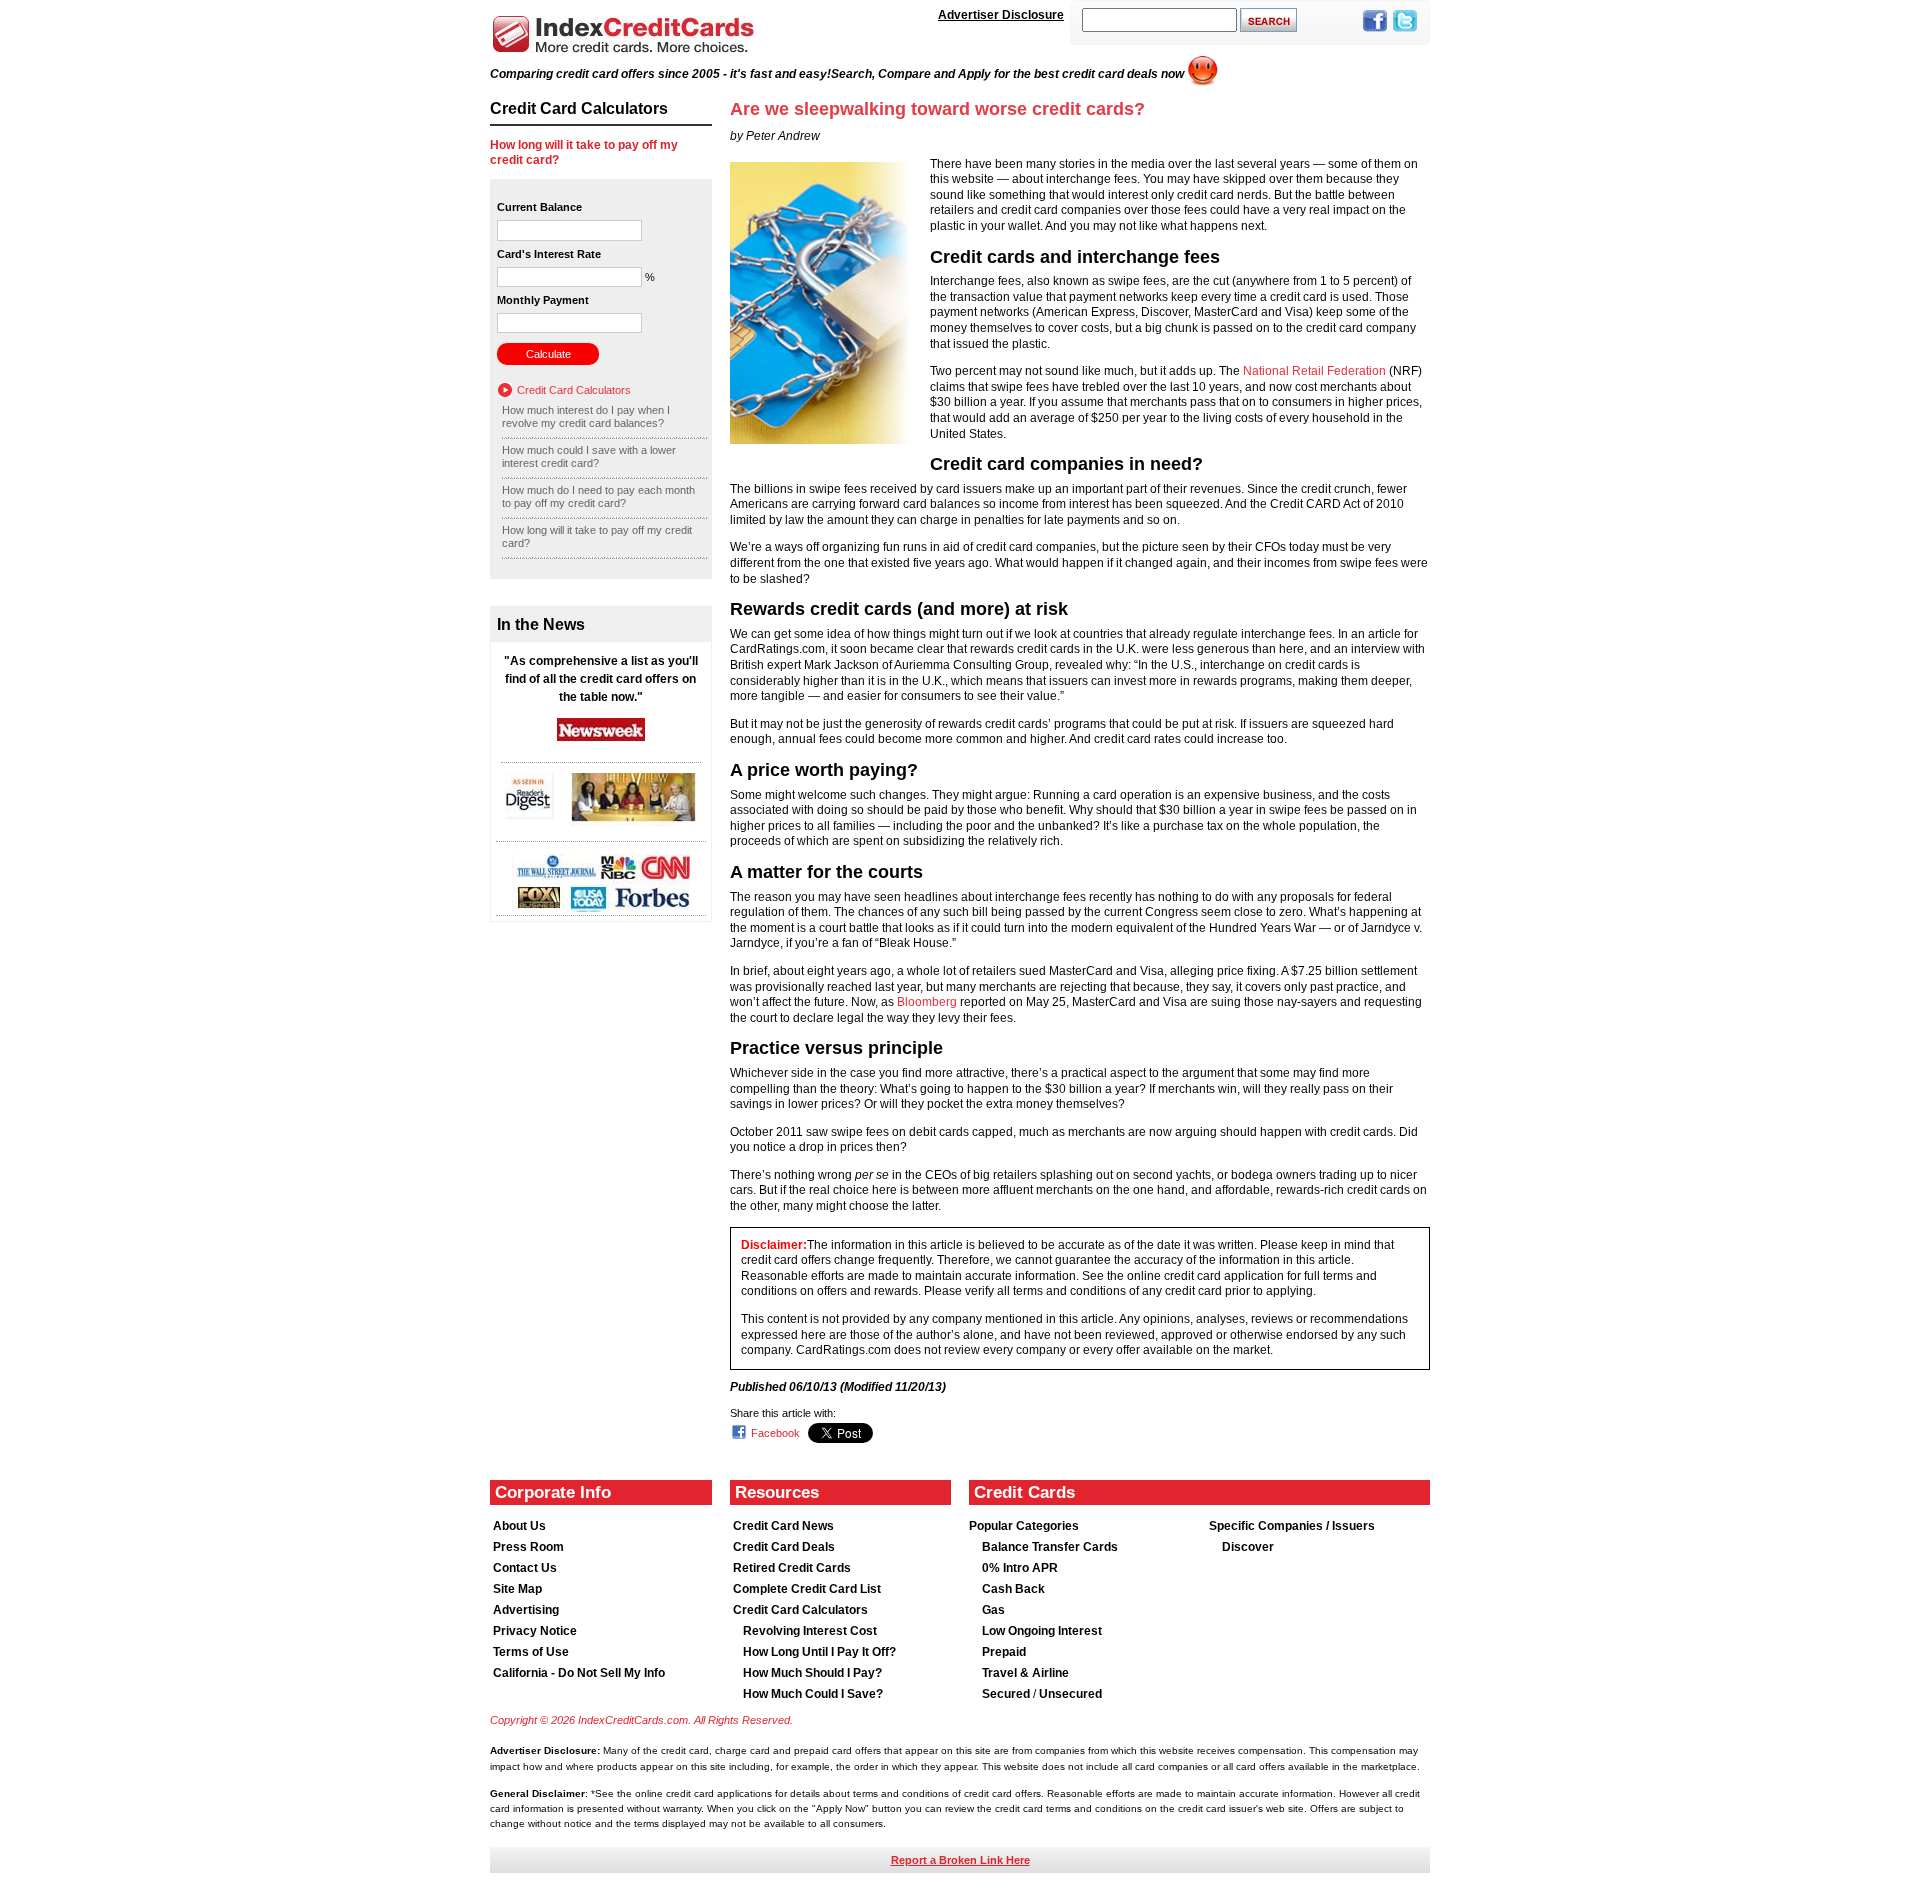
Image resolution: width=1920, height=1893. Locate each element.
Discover (1248, 1547)
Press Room (528, 1547)
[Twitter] (1405, 33)
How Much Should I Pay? (812, 1673)
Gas (993, 1610)
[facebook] (1375, 33)
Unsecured (1070, 1694)
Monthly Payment (543, 300)
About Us (519, 1526)
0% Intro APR (1020, 1568)
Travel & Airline (1025, 1673)
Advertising (526, 1610)
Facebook (775, 1433)
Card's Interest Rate (549, 254)
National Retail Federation (1314, 371)
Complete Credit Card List (807, 1589)
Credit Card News (783, 1526)
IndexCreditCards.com (623, 34)
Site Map (517, 1589)
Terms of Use (531, 1652)
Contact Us (525, 1568)
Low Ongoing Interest (1042, 1631)
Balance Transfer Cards (1050, 1547)
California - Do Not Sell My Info (579, 1673)
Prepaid (1004, 1652)
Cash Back (1013, 1589)
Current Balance (539, 207)
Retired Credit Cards (792, 1568)
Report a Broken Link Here (960, 1860)
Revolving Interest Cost (810, 1631)
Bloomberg (927, 1002)
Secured (1007, 1694)
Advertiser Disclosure (1001, 15)
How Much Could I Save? (813, 1694)
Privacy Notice (535, 1631)
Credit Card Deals (784, 1547)
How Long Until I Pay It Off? (819, 1652)
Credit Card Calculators (574, 390)
